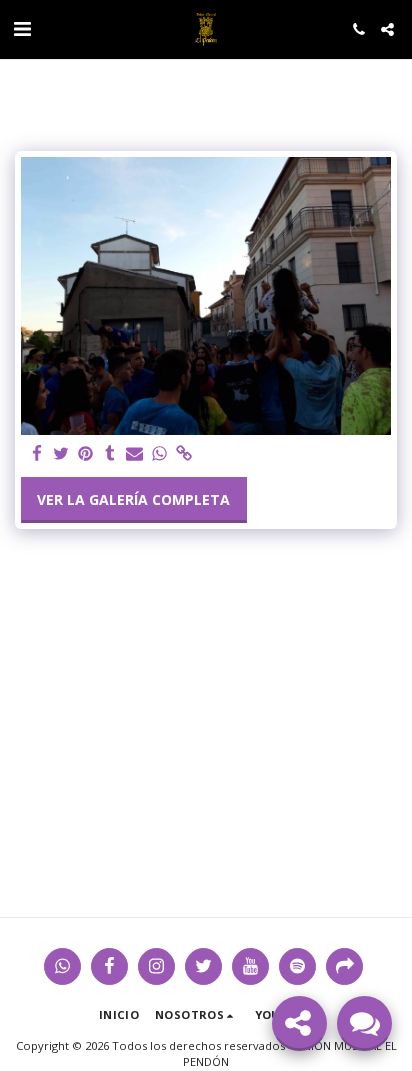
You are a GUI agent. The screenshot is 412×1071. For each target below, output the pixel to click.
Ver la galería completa (133, 499)
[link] (184, 454)
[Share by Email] (135, 454)
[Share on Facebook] (37, 454)
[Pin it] (86, 454)
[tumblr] (111, 454)
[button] (22, 28)
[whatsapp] (160, 454)
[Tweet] (62, 454)
